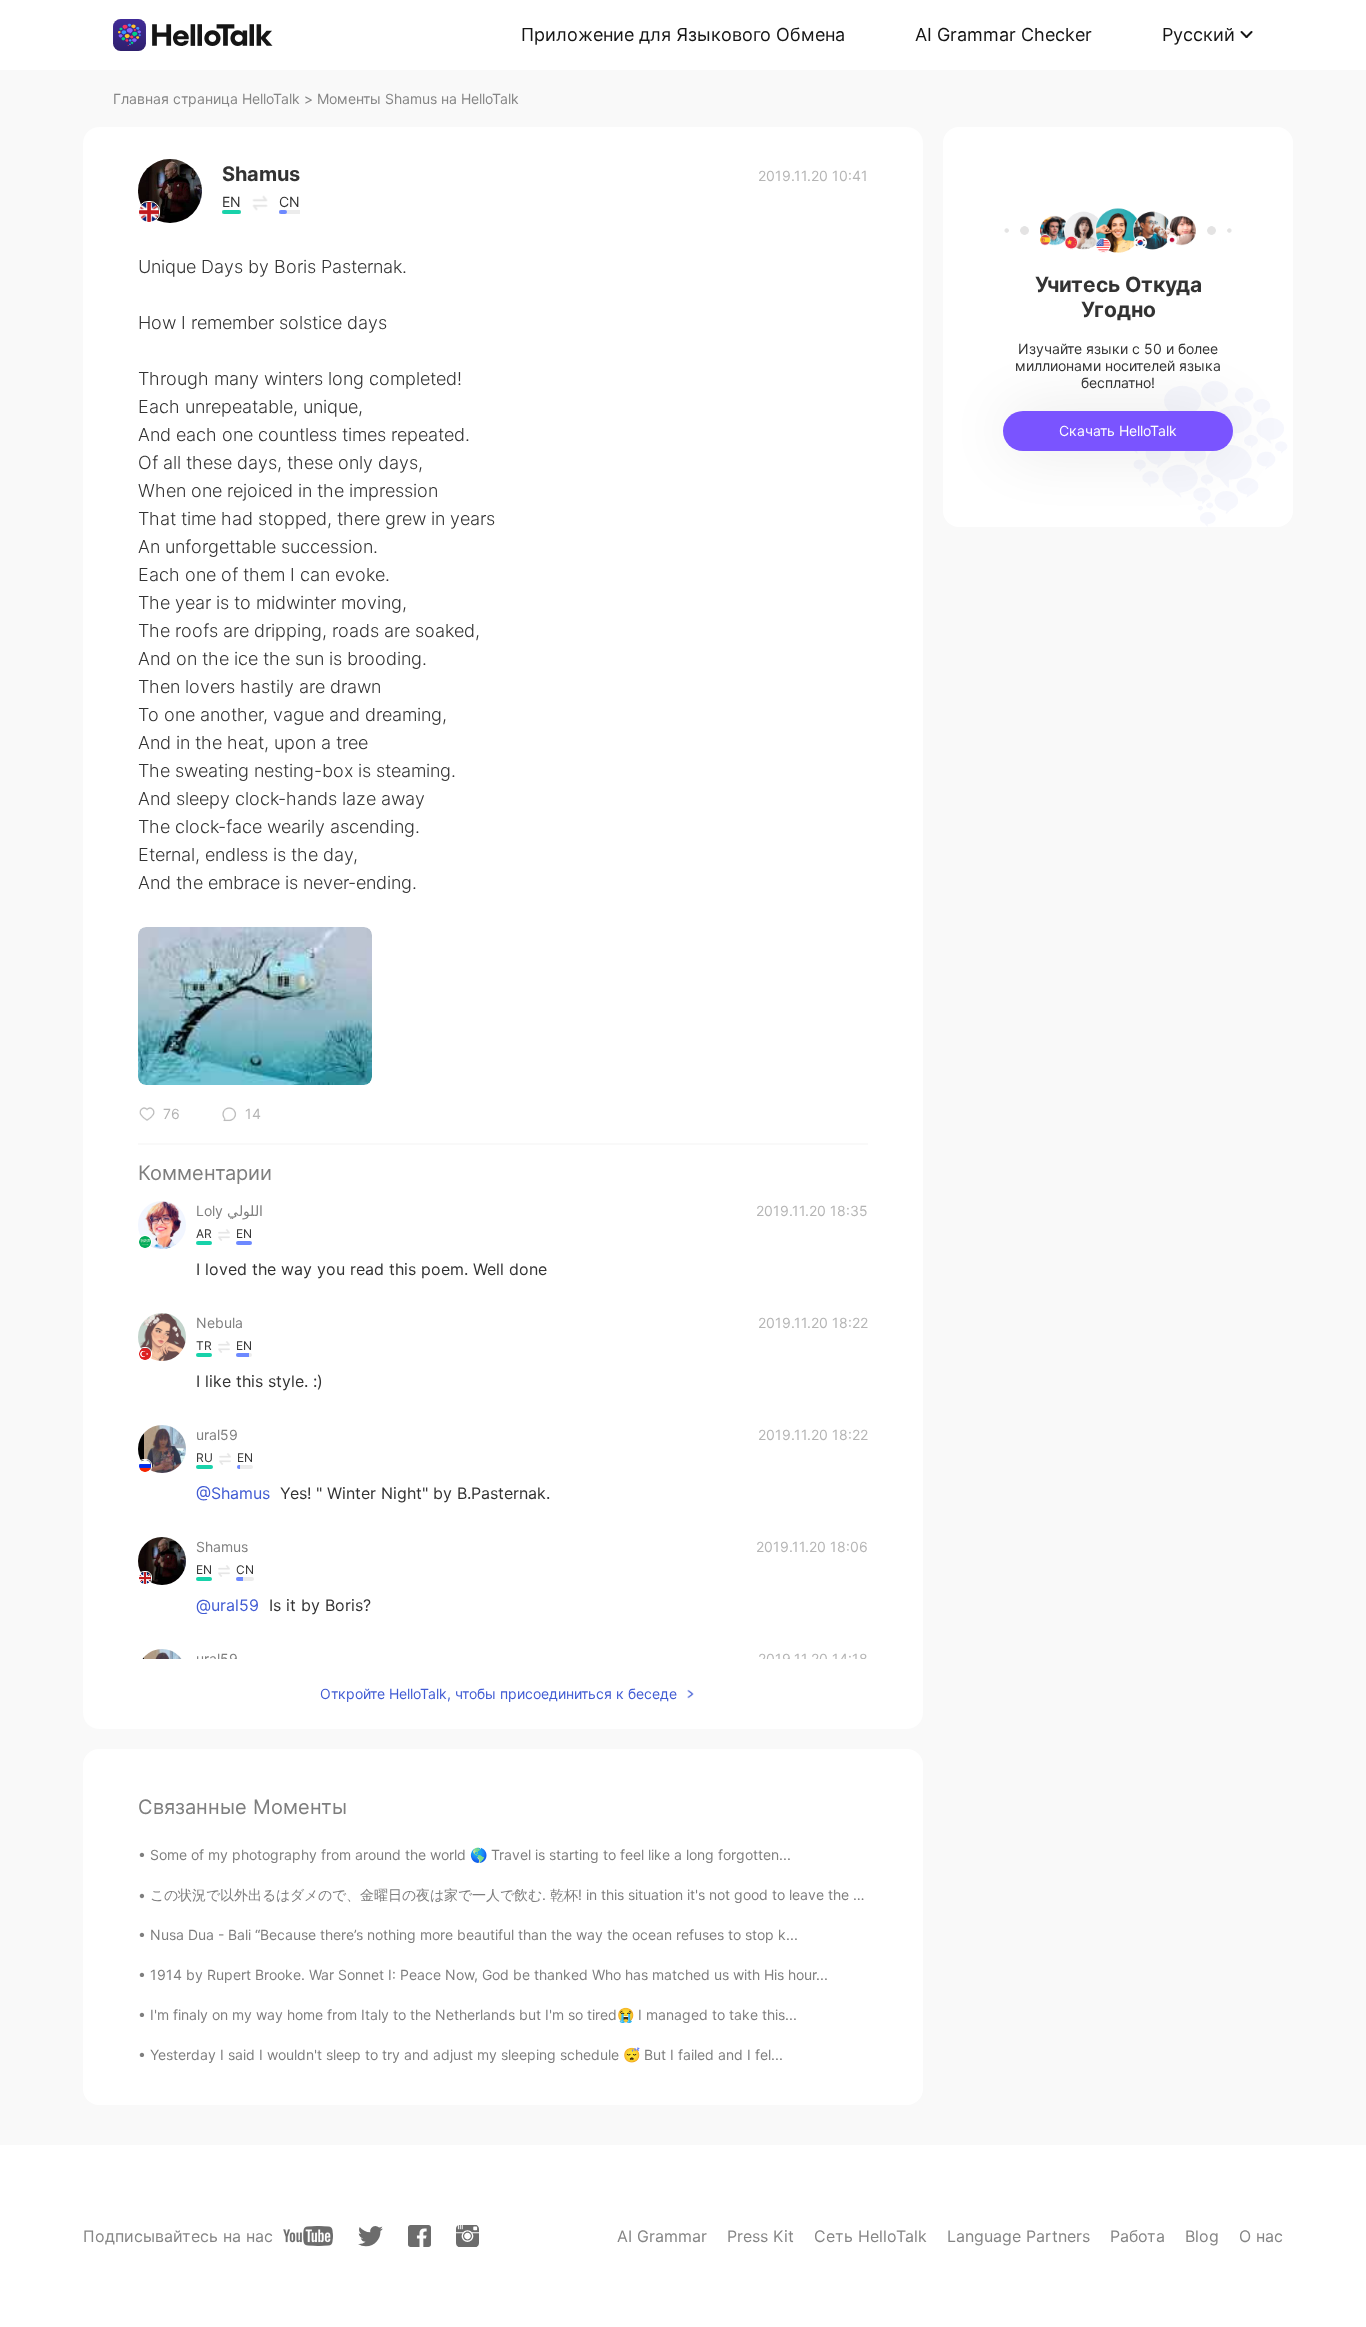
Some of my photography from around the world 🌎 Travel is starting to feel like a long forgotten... (470, 1854)
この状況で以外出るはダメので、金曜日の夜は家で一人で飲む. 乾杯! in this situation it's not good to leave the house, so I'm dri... (560, 1894)
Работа (1137, 2236)
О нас (1261, 2236)
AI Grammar (662, 2236)
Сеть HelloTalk (870, 2236)
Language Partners (1018, 2236)
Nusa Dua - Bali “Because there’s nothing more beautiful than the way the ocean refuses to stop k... (474, 1934)
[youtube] (308, 2236)
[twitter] (370, 2236)
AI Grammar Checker (1003, 34)
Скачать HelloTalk (1118, 430)
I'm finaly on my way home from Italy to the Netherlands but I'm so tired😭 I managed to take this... (473, 2014)
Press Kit (760, 2236)
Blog (1202, 2236)
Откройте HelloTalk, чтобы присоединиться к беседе (498, 1693)
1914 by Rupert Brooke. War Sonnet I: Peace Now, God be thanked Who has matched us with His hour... (489, 1974)
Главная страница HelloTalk (206, 98)
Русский (1198, 34)
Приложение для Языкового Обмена (683, 34)
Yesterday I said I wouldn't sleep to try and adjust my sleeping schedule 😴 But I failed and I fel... (466, 2054)
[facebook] (419, 2236)
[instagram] (467, 2236)
